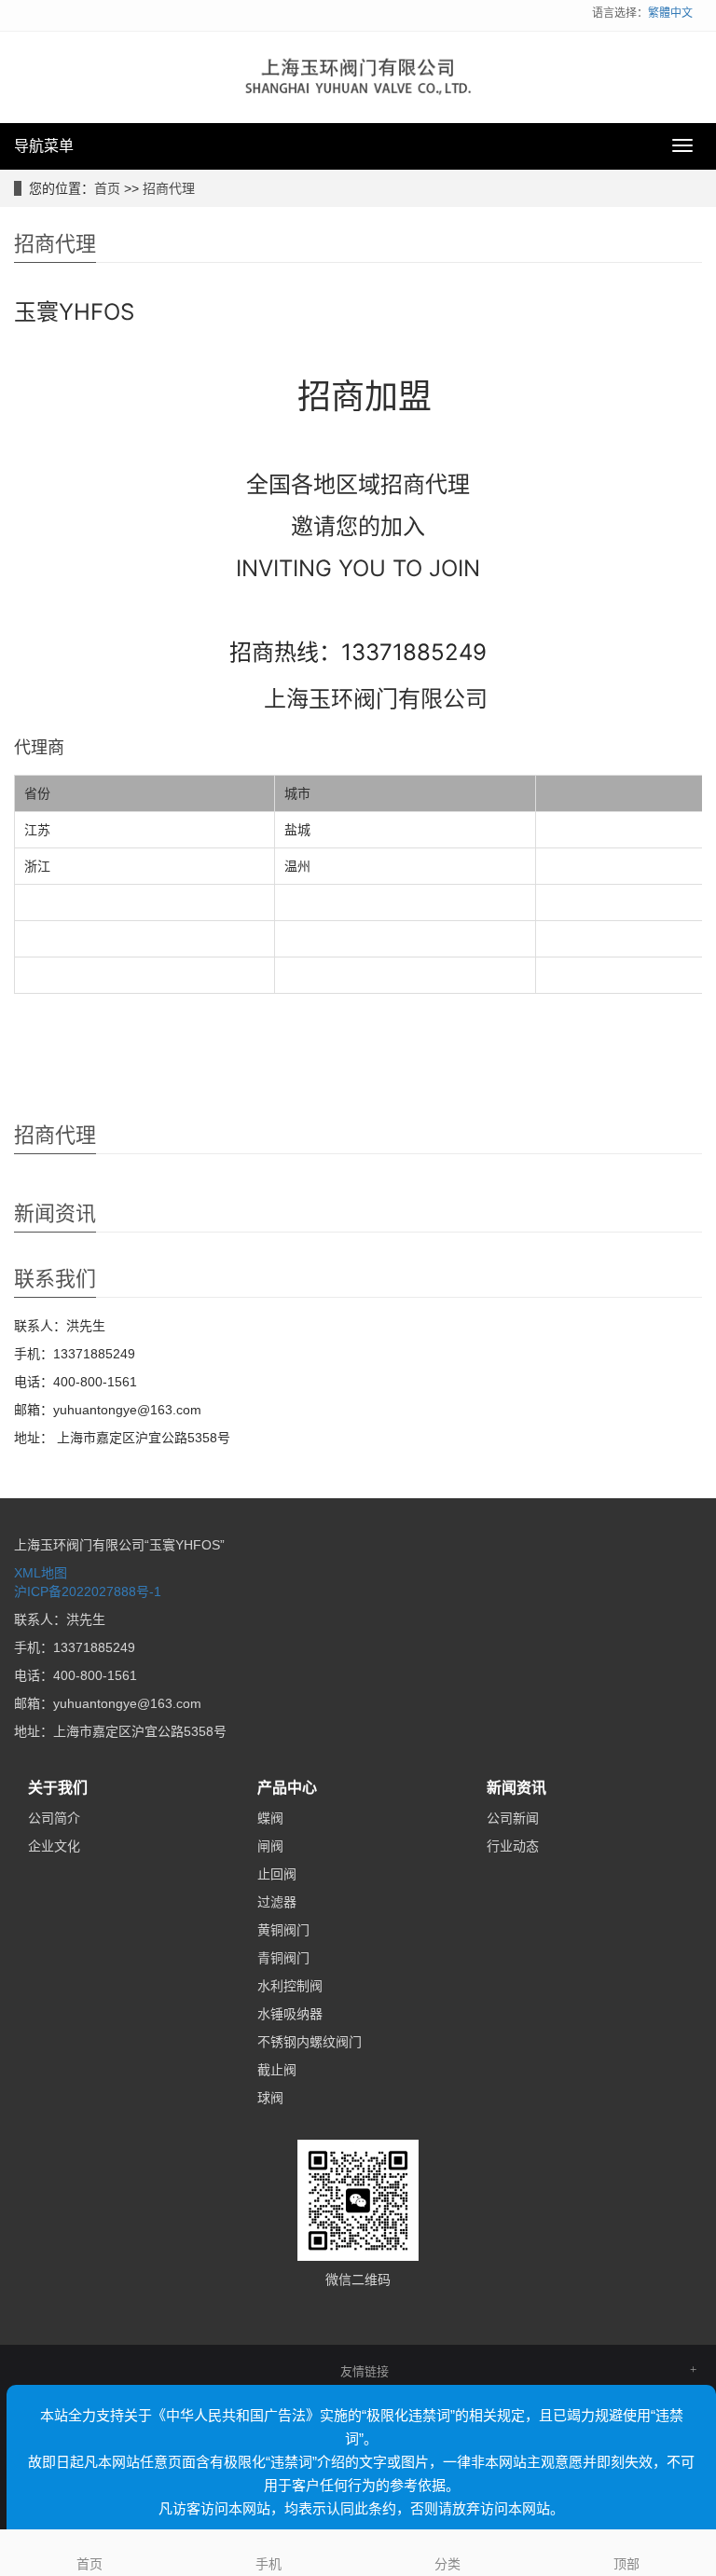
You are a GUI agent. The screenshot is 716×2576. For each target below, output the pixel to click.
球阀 (270, 2098)
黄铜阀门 (283, 1930)
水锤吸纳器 (290, 2014)
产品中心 (287, 1788)
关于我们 (58, 1788)
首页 (107, 188)
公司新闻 (513, 1818)
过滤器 (277, 1902)
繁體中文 (670, 13)
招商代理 (169, 188)
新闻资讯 (516, 1788)
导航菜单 (44, 146)
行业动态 (513, 1846)
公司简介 (54, 1818)
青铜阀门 (283, 1958)
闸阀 (270, 1846)
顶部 (626, 2564)
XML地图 (41, 1573)
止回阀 (277, 1874)
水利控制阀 (290, 1986)
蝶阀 (270, 1818)
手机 (268, 2564)
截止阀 (277, 2070)
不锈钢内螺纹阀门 (310, 2042)
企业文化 (54, 1846)
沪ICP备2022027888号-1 (88, 1591)
